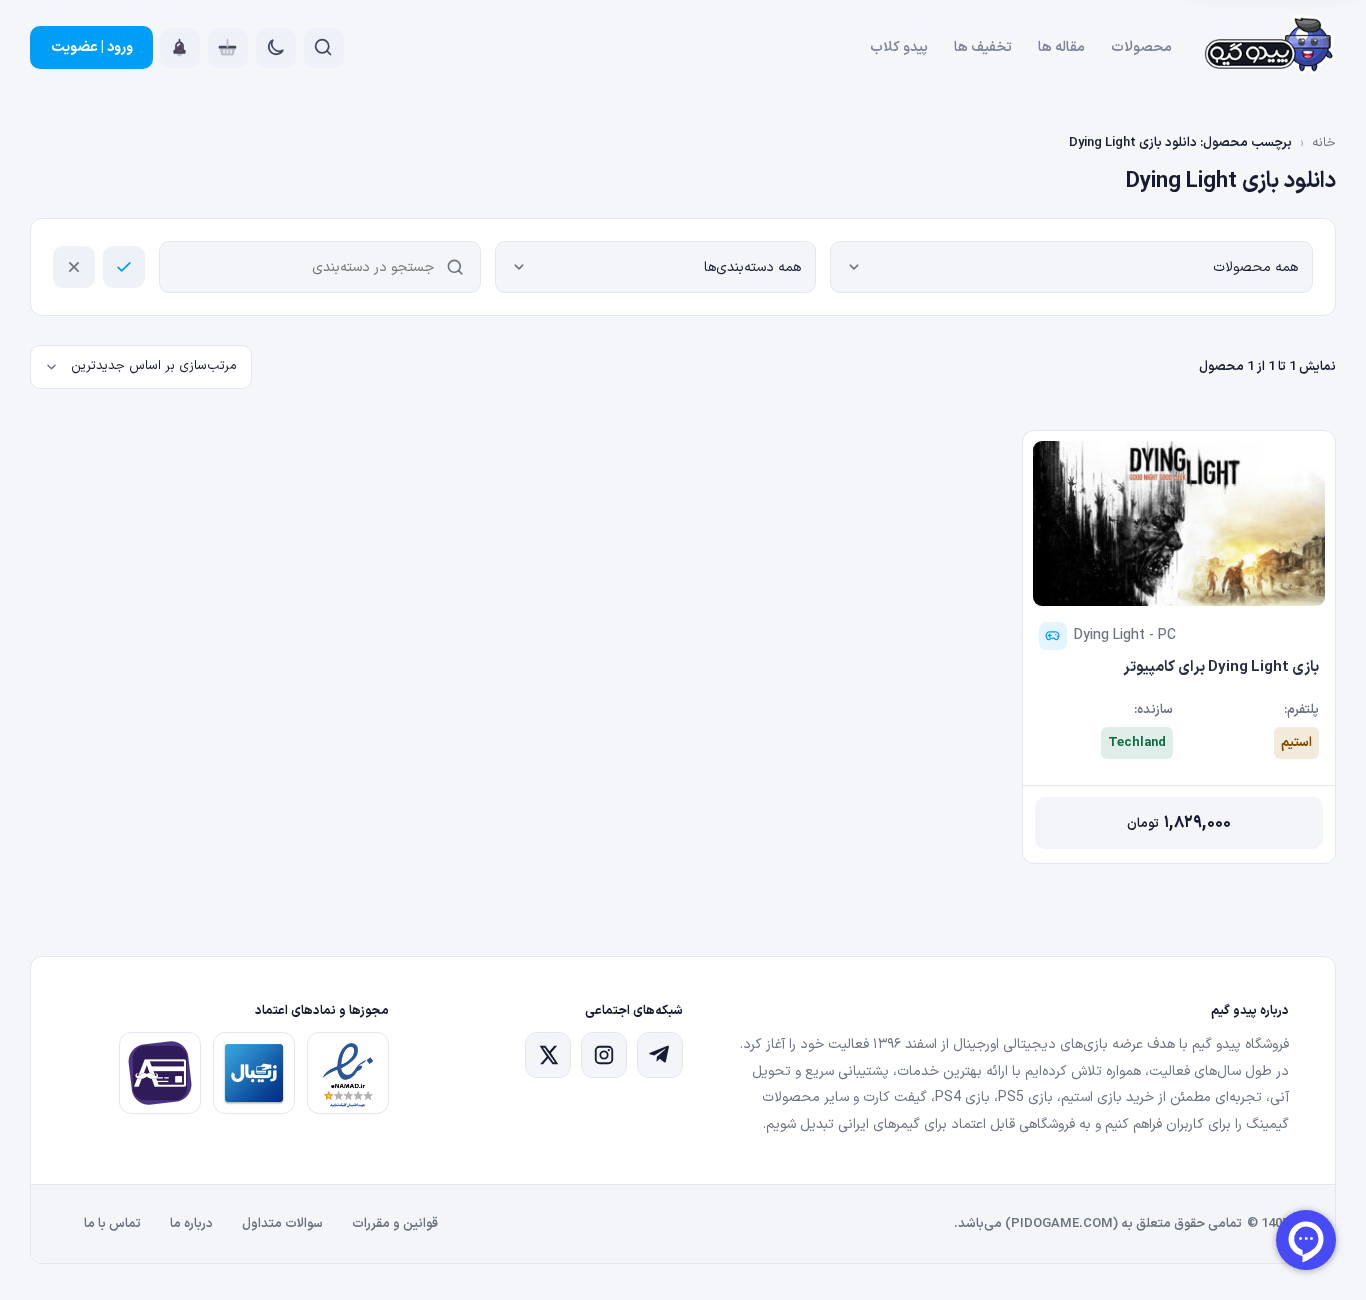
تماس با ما (112, 1224)
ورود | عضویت (92, 47)
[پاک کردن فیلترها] (74, 267)
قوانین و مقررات (395, 1224)
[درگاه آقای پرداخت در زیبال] (160, 1073)
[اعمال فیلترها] (124, 267)
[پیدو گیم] (1270, 48)
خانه (1324, 143)
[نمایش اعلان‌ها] (180, 48)
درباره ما (191, 1224)
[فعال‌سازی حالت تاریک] (276, 48)
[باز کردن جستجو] (324, 48)
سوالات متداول (282, 1224)
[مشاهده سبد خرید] (228, 48)
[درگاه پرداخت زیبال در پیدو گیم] (254, 1073)
